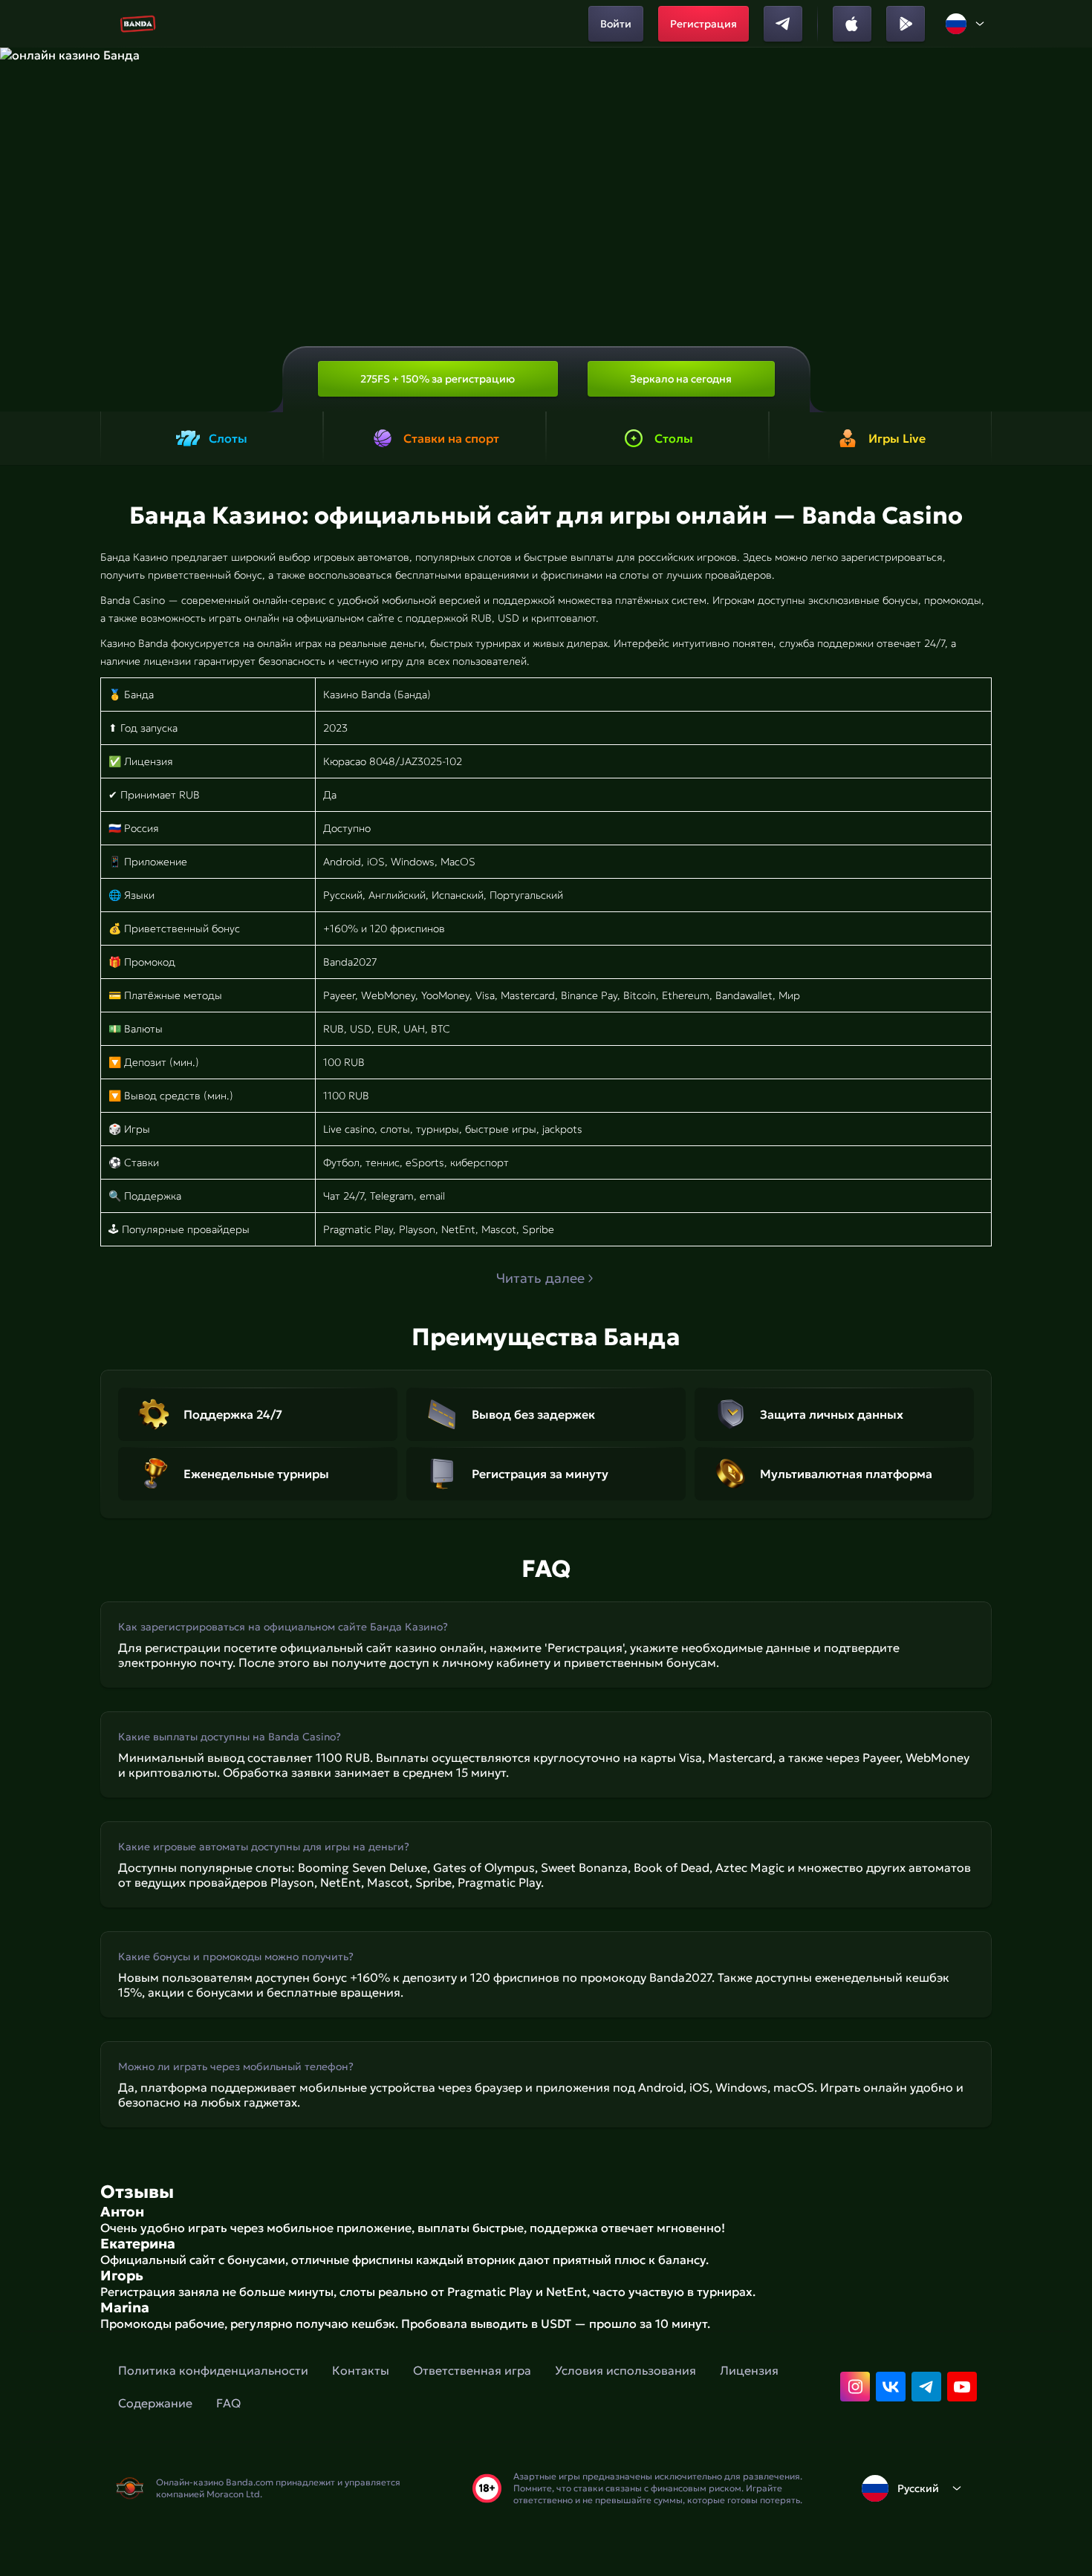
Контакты (361, 2370)
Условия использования (625, 2370)
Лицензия (749, 2370)
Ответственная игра (472, 2370)
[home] (138, 24)
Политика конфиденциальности (213, 2370)
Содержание (155, 2403)
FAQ (228, 2403)
